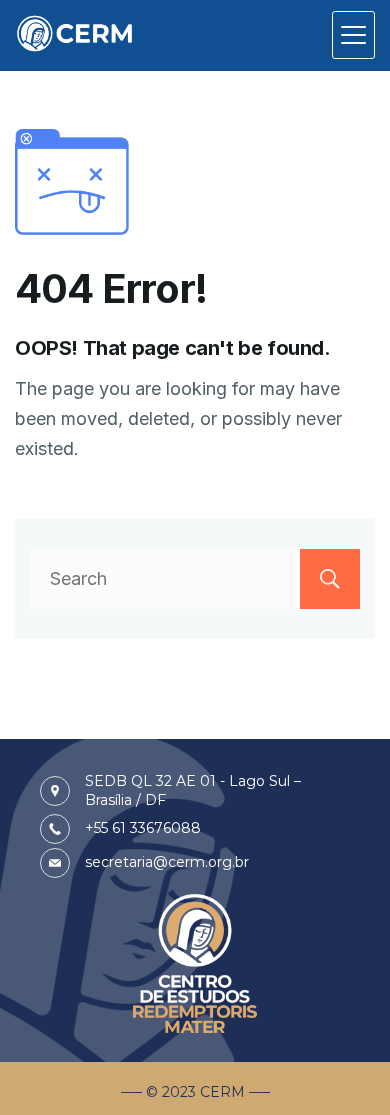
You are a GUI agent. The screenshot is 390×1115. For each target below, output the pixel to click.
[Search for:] (195, 578)
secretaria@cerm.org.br (167, 862)
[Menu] (353, 35)
